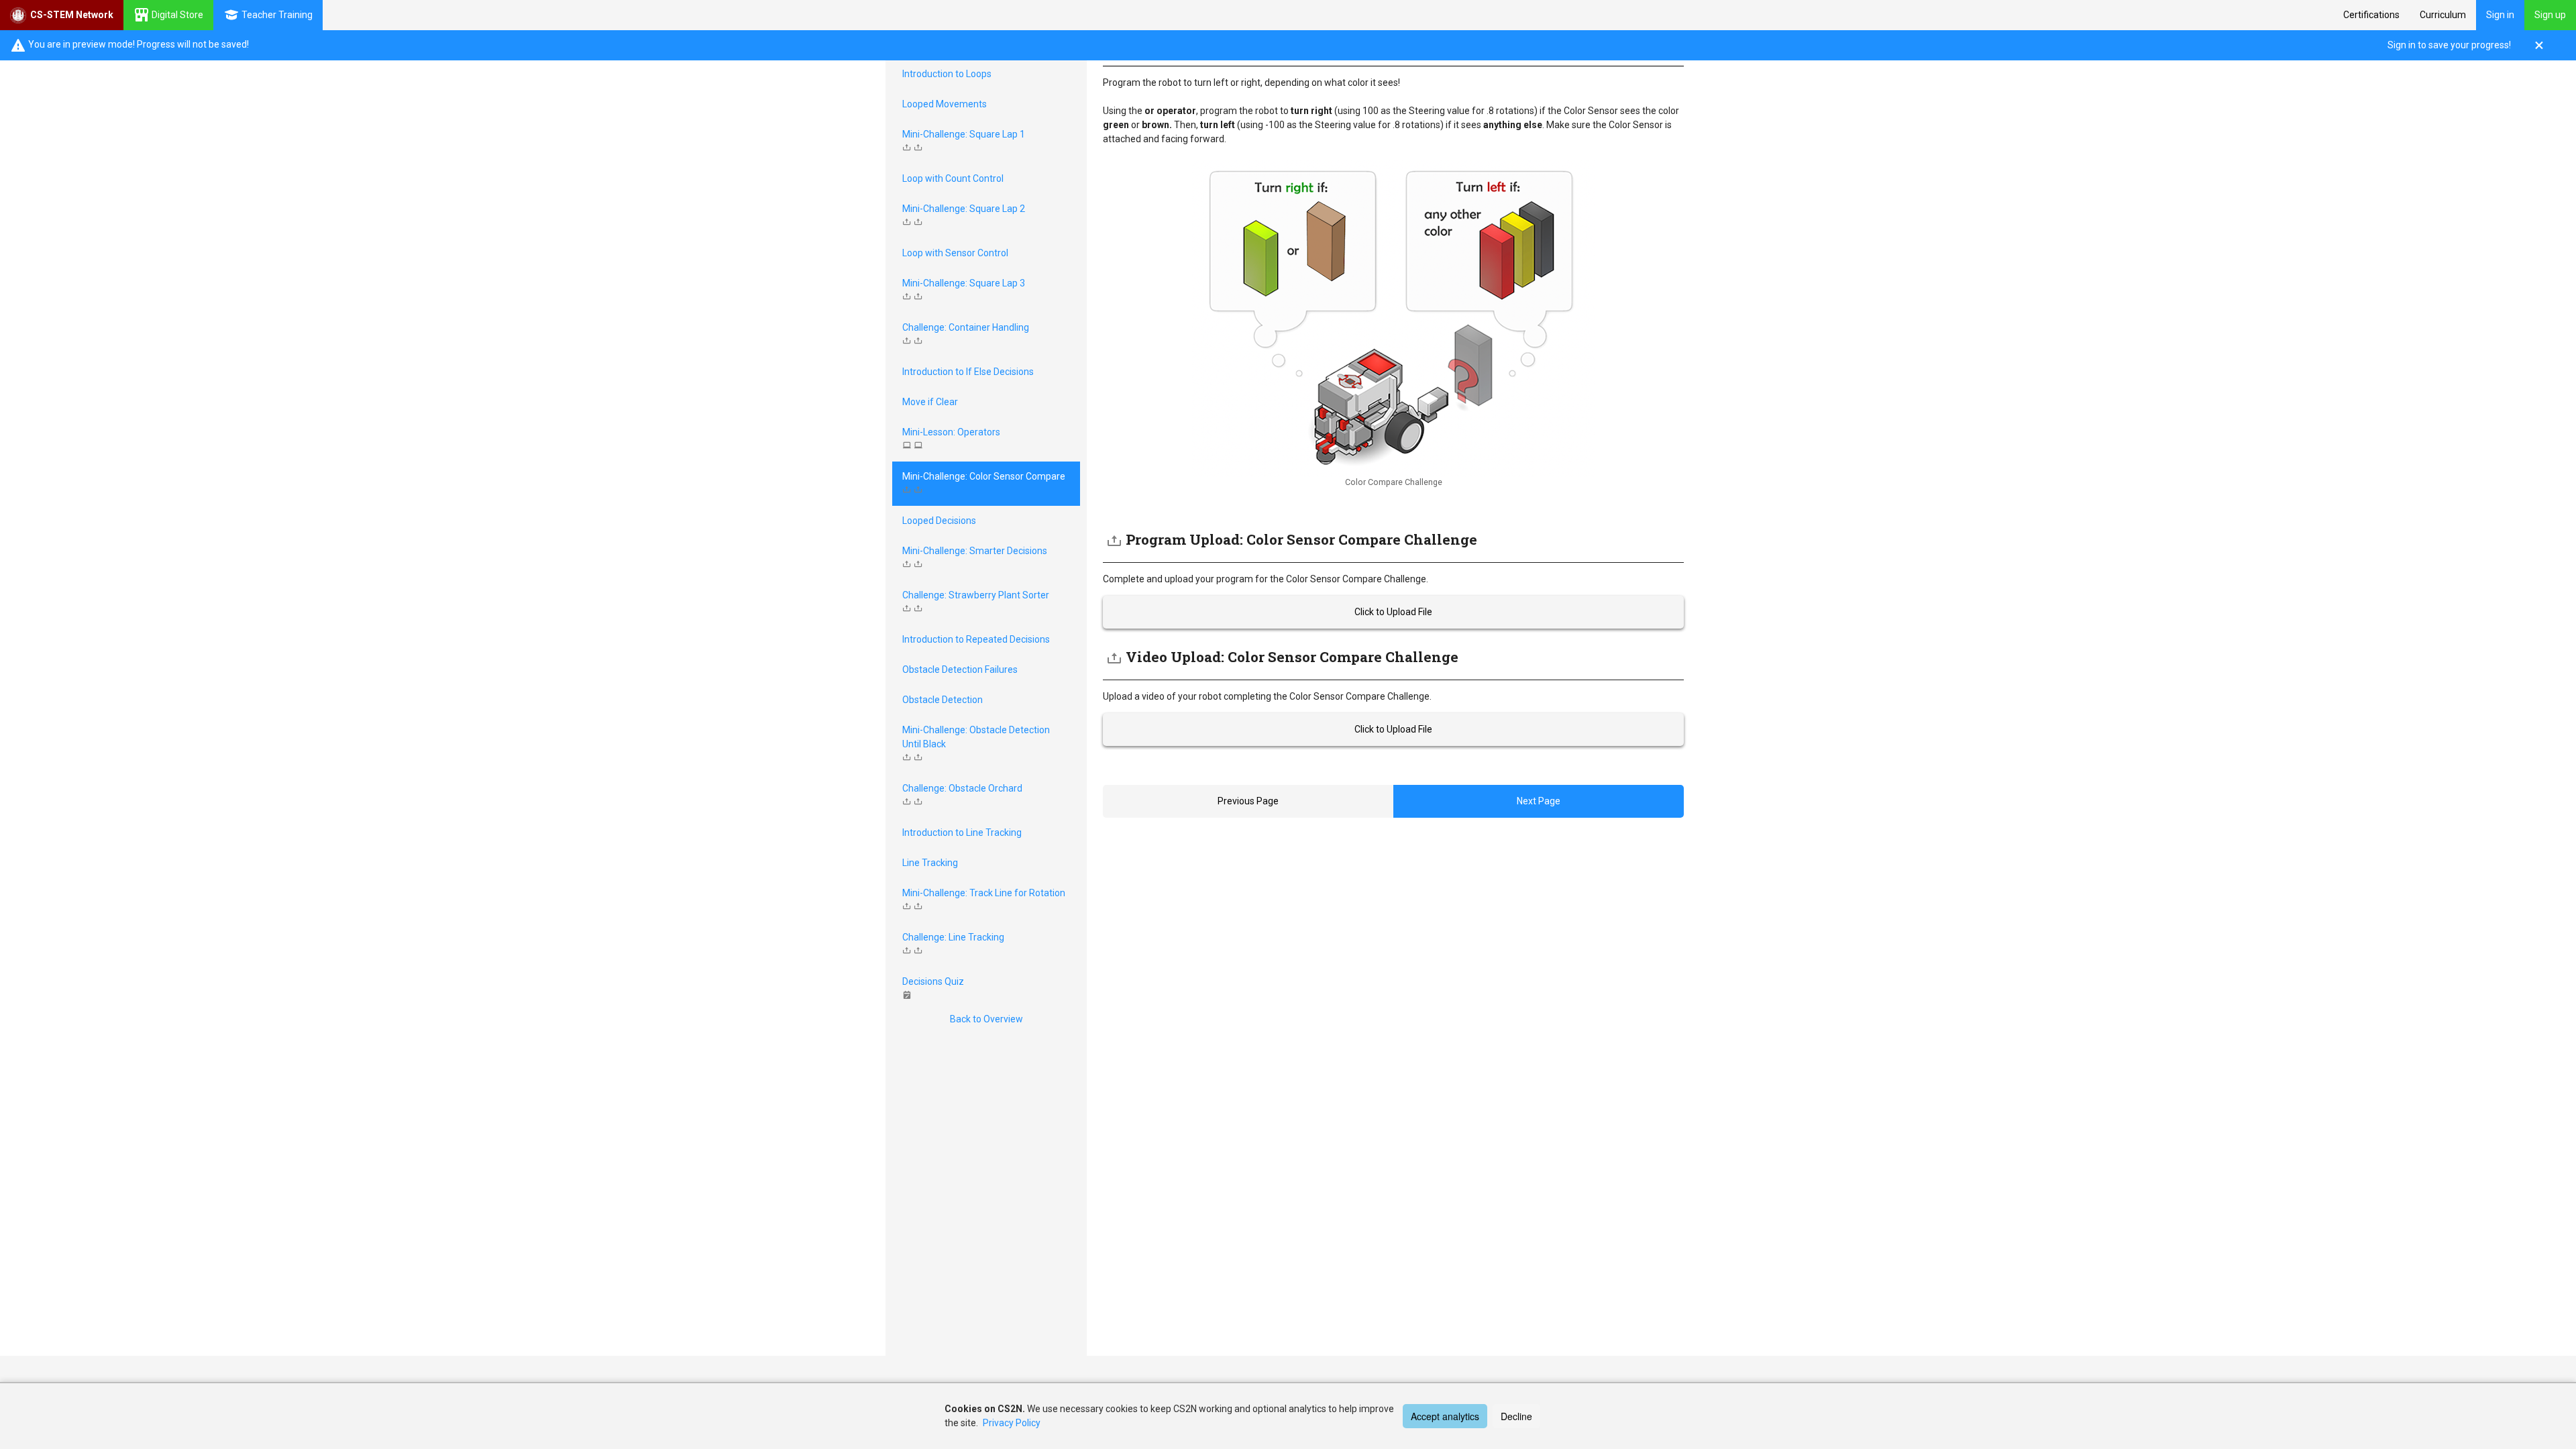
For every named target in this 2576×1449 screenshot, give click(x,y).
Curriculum (2443, 15)
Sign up (2550, 15)
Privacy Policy (1012, 1423)
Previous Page (1248, 801)
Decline (1516, 1416)
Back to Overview (986, 1019)
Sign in (2500, 15)
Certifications (2371, 15)
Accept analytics (1445, 1416)
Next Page (1539, 801)
